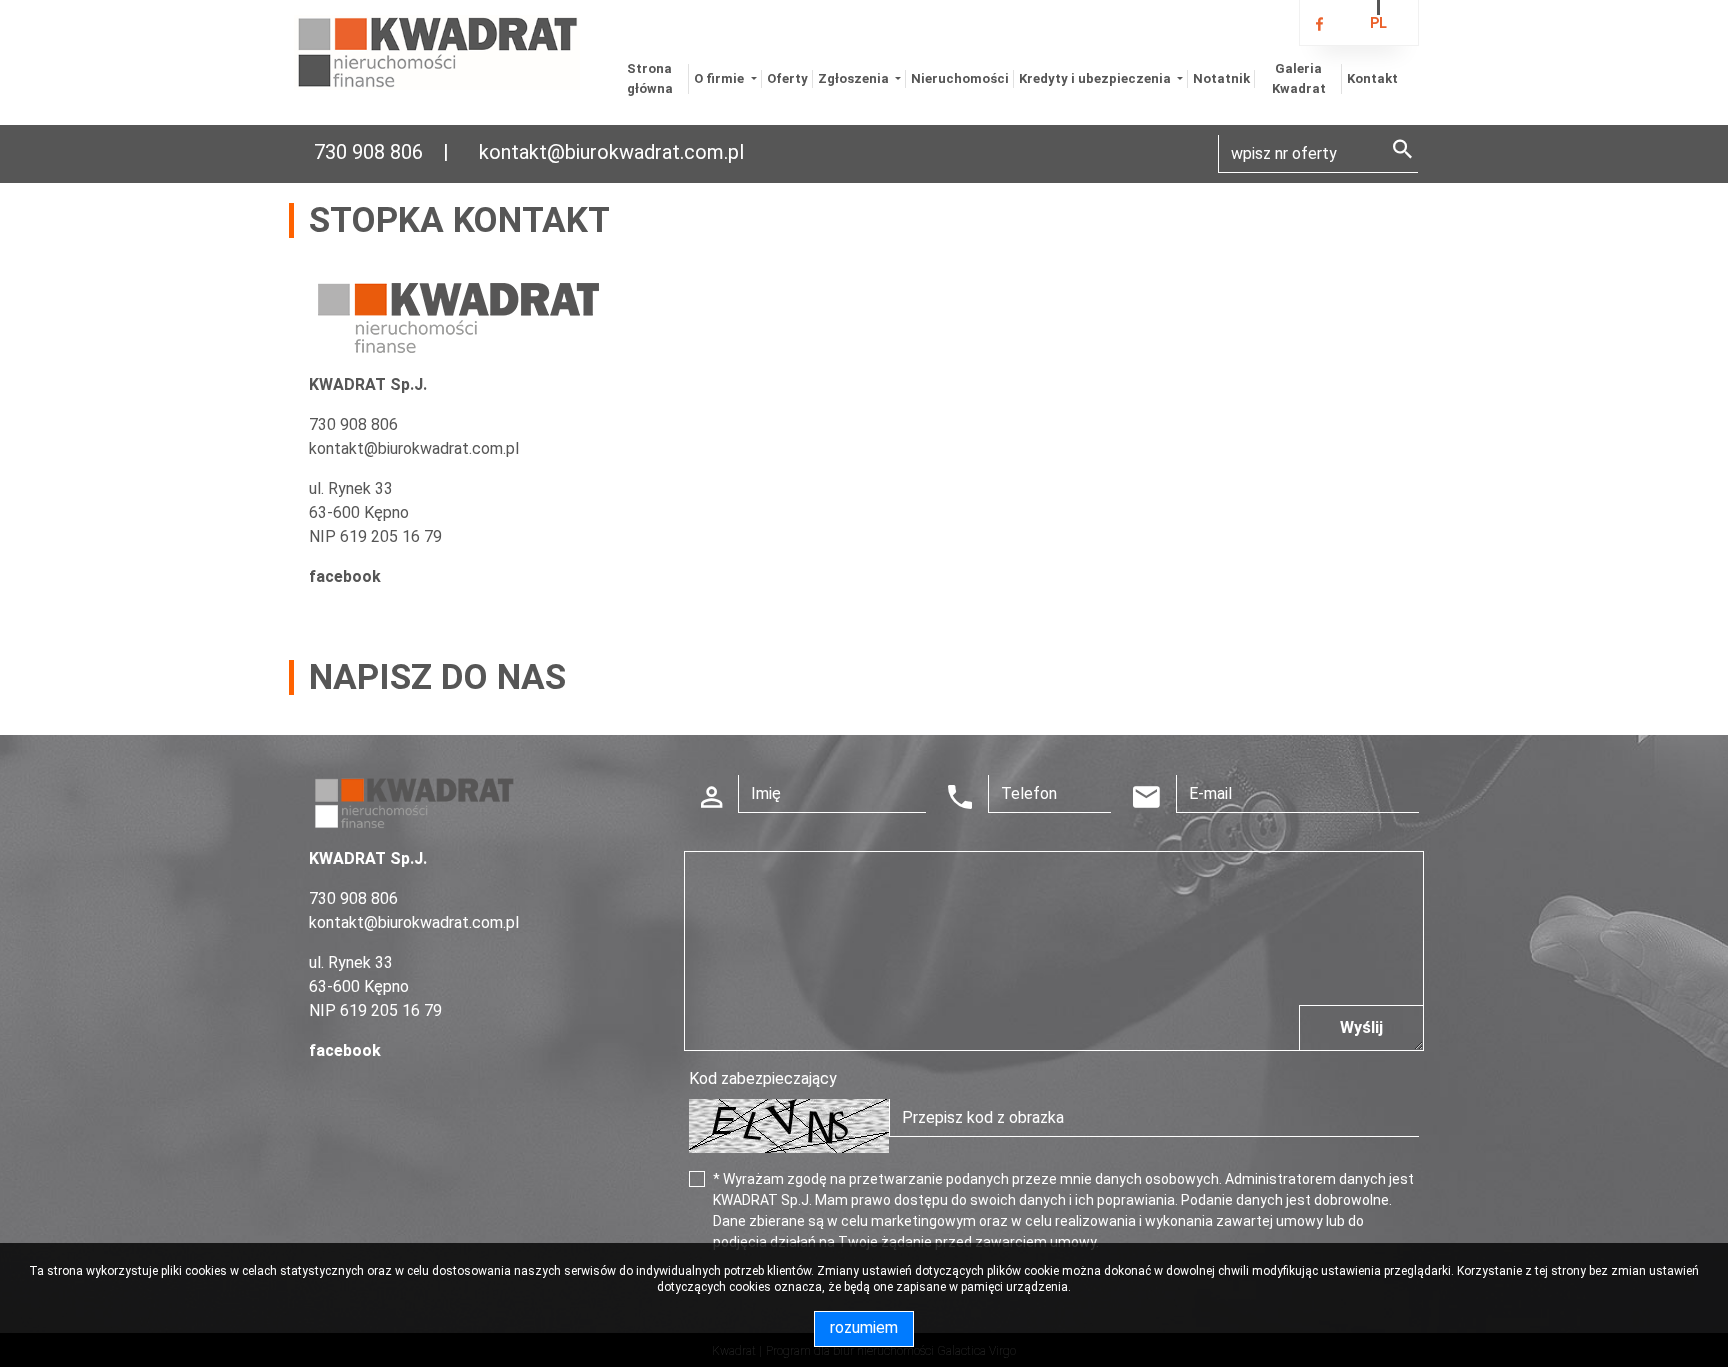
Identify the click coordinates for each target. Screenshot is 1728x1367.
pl (1378, 23)
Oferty (787, 78)
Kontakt (1372, 78)
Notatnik (1221, 78)
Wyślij (1361, 1027)
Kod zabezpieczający (763, 1078)
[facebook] (1319, 25)
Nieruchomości (960, 78)
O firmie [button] (720, 78)
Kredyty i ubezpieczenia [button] (1096, 78)
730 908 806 (368, 152)
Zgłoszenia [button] (855, 78)
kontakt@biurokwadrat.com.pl (611, 152)
